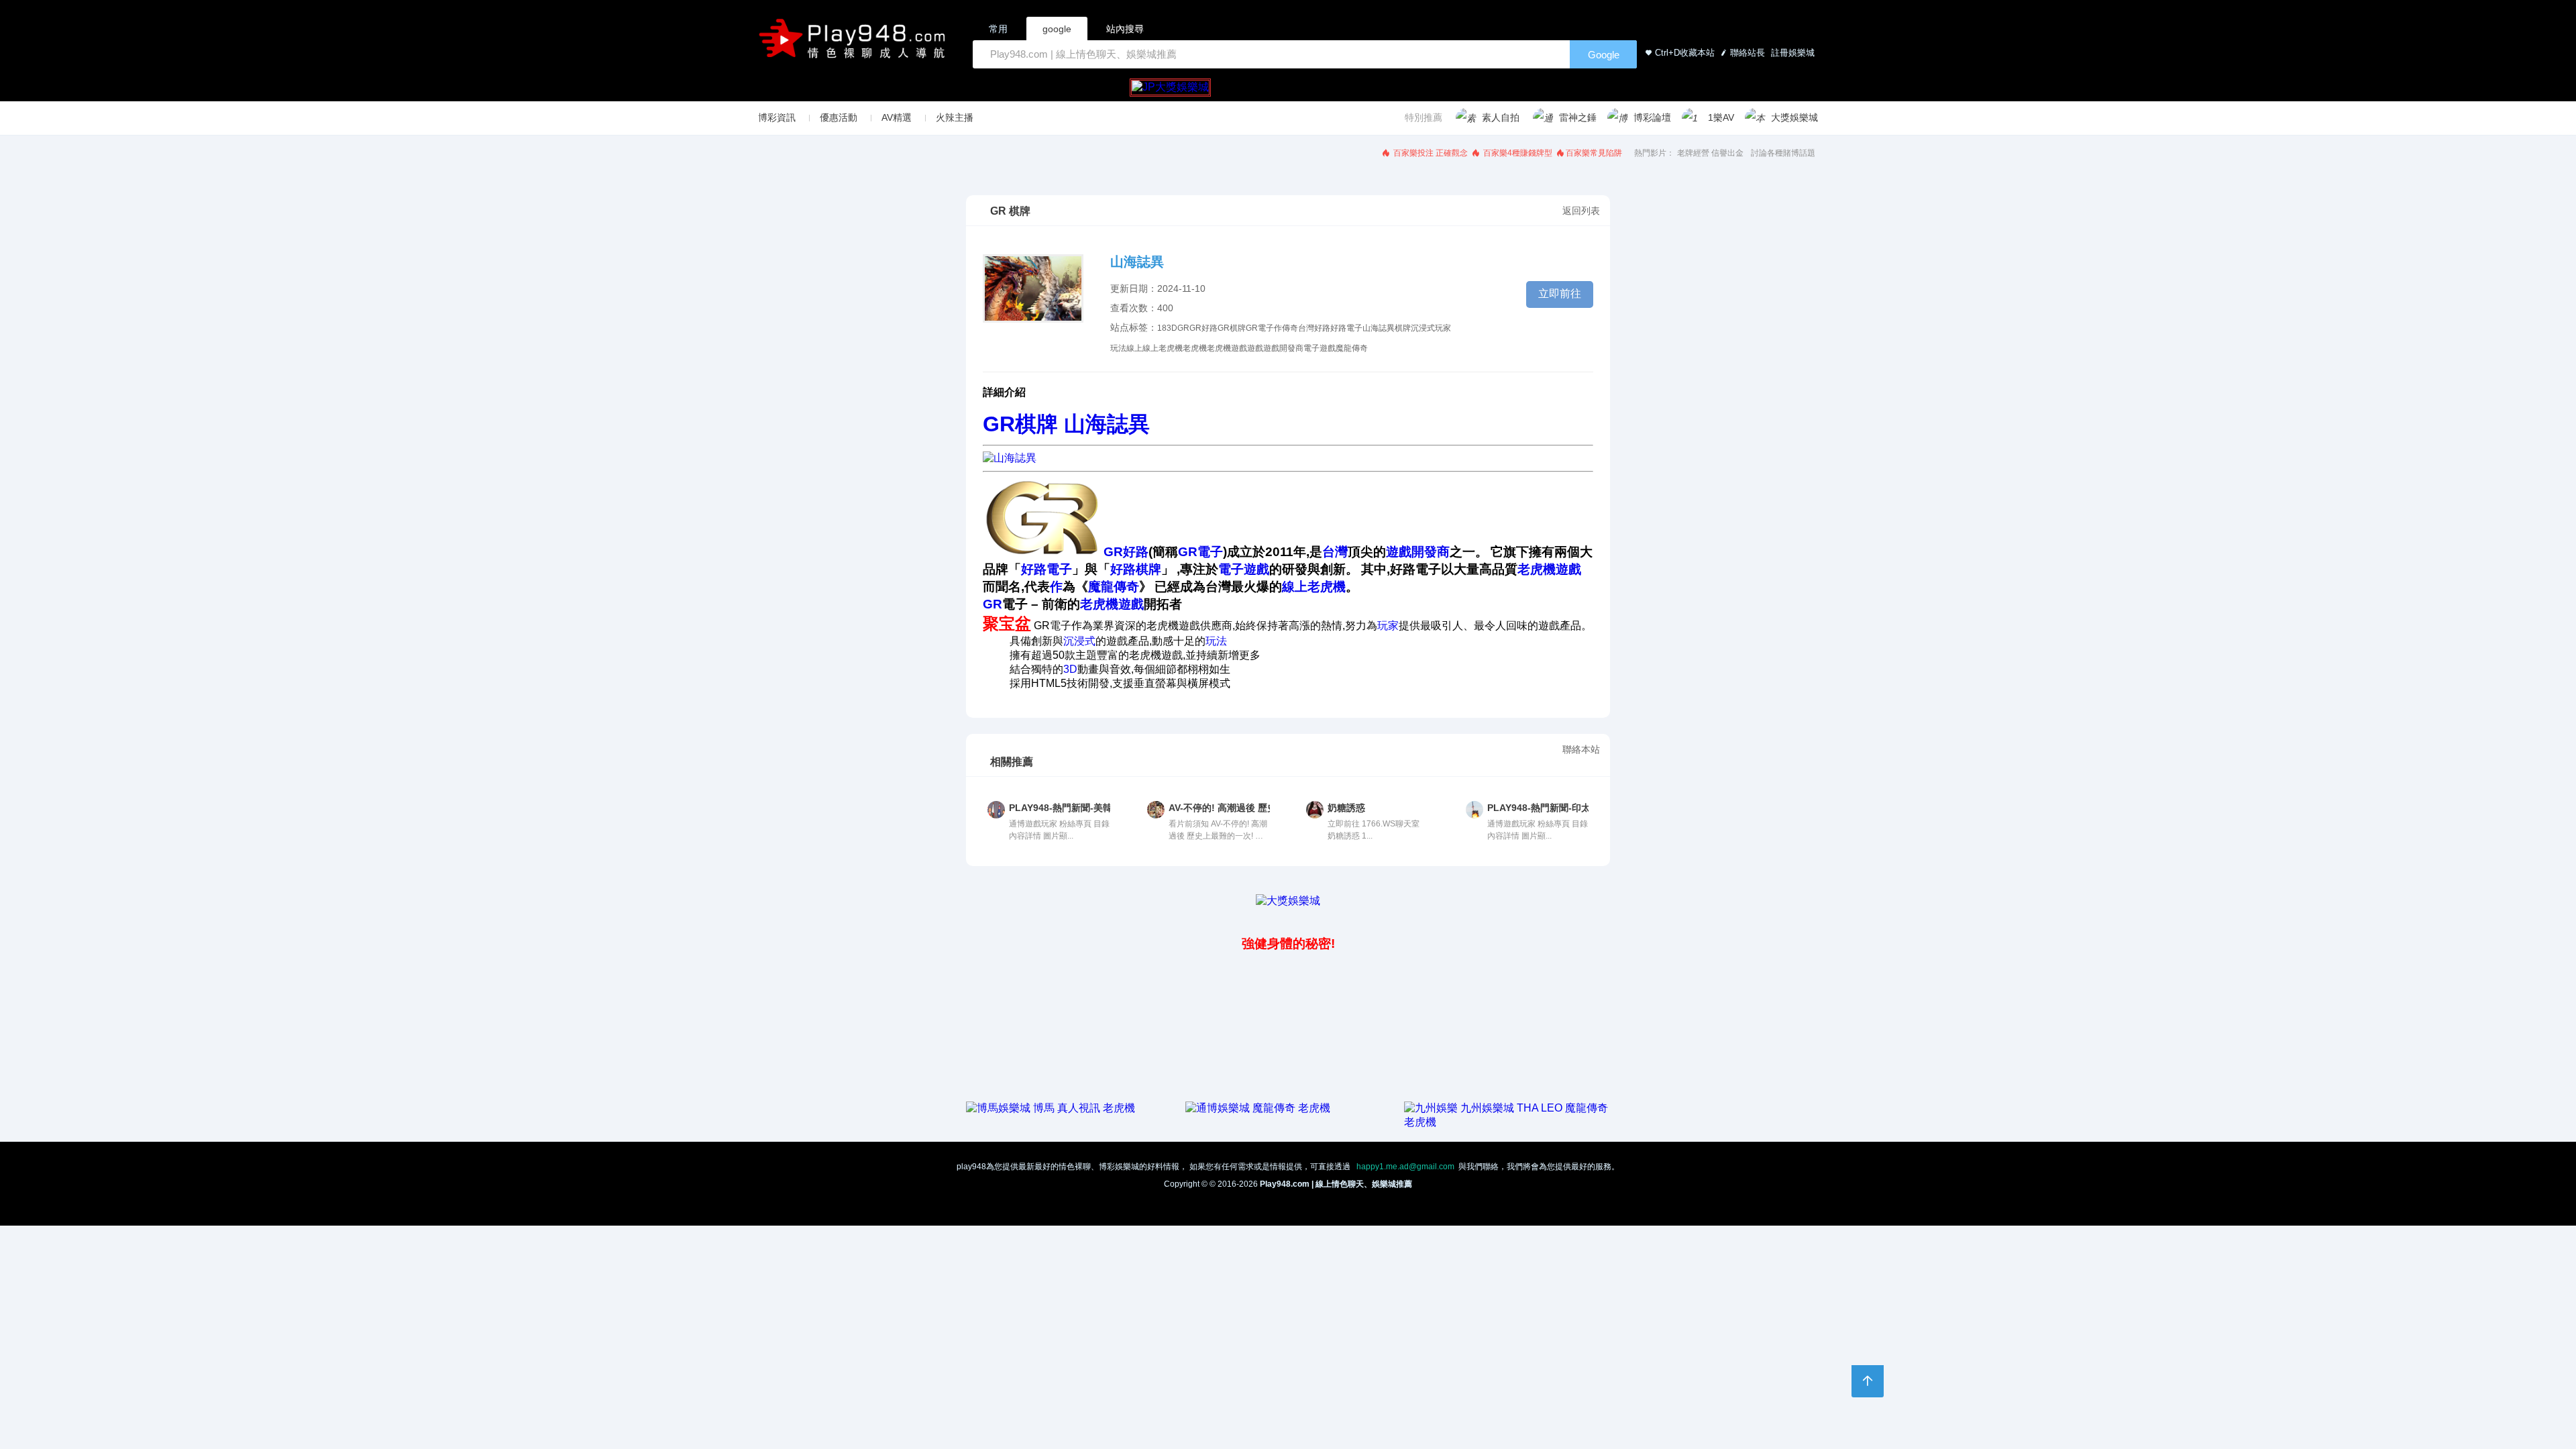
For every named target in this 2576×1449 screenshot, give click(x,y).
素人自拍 (1501, 117)
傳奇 (1290, 328)
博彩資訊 (777, 117)
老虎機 (1195, 348)
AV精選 (897, 117)
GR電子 (1260, 328)
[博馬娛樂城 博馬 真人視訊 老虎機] (1051, 1108)
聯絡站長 (1748, 53)
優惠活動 (839, 117)
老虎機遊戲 (1227, 348)
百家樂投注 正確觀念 (1430, 153)
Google (1604, 55)
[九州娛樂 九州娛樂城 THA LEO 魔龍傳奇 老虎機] (1507, 1122)
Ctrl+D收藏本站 (1685, 53)
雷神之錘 (1578, 117)
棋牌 (1403, 328)
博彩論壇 (1652, 117)
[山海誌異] (1010, 458)
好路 (1322, 328)
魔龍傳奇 (1352, 348)
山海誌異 (1379, 328)
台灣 (1306, 328)
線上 (1134, 348)
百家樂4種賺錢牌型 (1517, 153)
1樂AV (1721, 117)
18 (1162, 328)
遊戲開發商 (1283, 348)
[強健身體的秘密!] (967, 914)
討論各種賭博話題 (1783, 153)
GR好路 (1203, 328)
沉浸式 (1423, 328)
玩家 (1443, 328)
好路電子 (1346, 328)
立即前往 (1560, 293)
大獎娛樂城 (1794, 117)
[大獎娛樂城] (1288, 901)
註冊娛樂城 (1791, 53)
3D (1172, 328)
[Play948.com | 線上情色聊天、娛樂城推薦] (855, 44)
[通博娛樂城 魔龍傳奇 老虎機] (1258, 1108)
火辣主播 (955, 117)
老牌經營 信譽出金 (1710, 153)
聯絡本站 (1581, 749)
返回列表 (1581, 211)
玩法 (1118, 348)
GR (1183, 328)
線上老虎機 (1163, 348)
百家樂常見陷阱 (1594, 153)
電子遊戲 (1320, 348)
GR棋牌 (1232, 328)
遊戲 (1255, 348)
